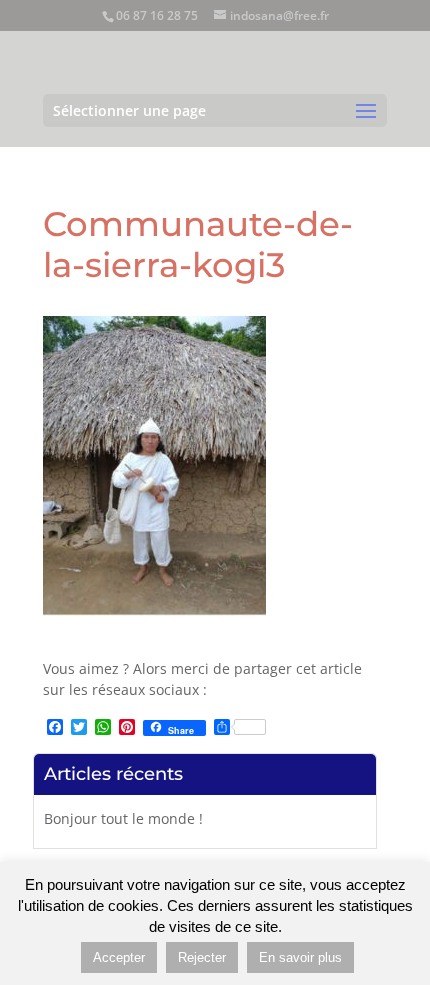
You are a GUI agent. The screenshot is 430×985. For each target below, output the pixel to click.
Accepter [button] (119, 957)
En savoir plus (300, 957)
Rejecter (202, 957)
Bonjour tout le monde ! (123, 818)
